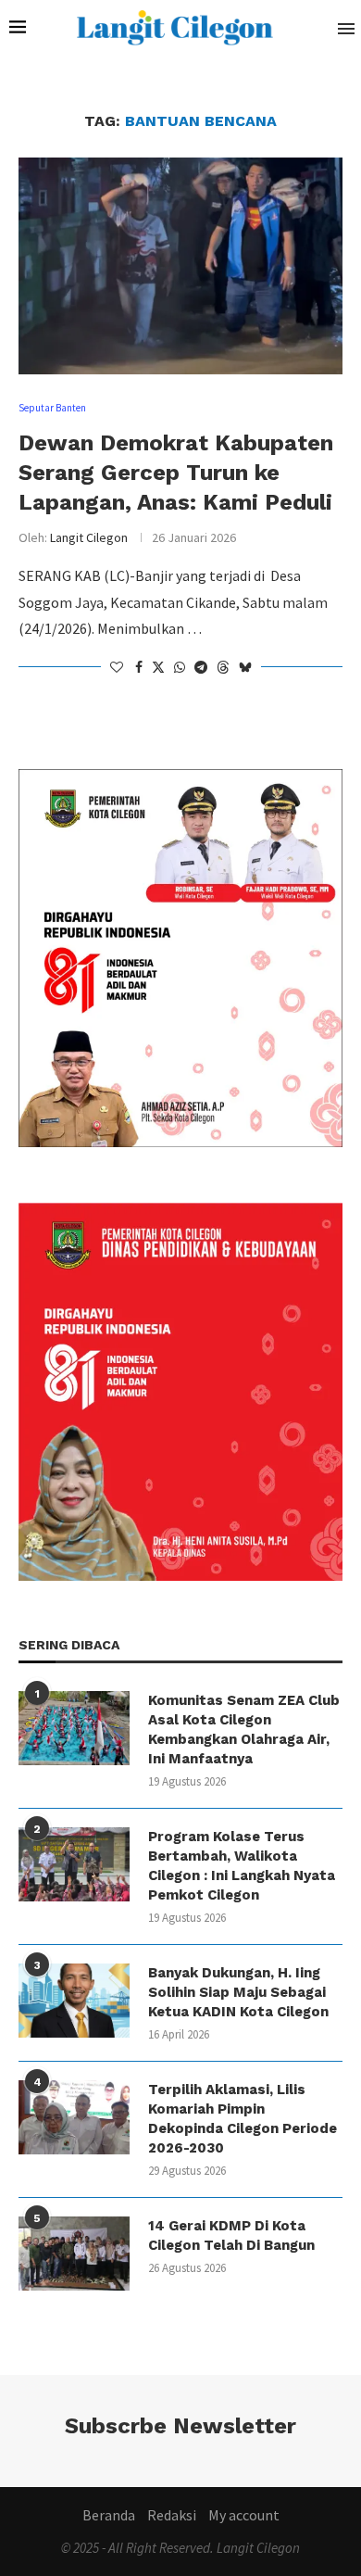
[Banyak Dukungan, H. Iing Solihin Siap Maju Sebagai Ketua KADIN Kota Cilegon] (74, 2001)
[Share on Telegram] (201, 667)
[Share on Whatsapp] (180, 667)
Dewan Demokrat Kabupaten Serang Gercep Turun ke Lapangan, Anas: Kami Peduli (176, 473)
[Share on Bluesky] (245, 667)
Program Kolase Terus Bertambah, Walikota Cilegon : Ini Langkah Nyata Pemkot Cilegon (242, 1866)
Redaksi (172, 2515)
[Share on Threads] (223, 667)
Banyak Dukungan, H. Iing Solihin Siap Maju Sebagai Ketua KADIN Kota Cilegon (238, 1992)
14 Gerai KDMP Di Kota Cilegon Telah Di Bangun (231, 2235)
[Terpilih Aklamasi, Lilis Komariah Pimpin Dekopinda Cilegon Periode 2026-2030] (74, 2117)
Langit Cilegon (89, 537)
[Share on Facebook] (139, 667)
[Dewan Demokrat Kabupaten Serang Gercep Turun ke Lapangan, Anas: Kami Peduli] (180, 265)
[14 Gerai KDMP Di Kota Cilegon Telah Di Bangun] (74, 2254)
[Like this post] (117, 667)
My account (244, 2515)
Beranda (109, 2515)
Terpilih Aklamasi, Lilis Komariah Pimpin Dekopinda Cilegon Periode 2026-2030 (243, 2119)
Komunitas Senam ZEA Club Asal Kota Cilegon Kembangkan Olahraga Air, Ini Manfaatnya (244, 1730)
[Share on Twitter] (158, 667)
